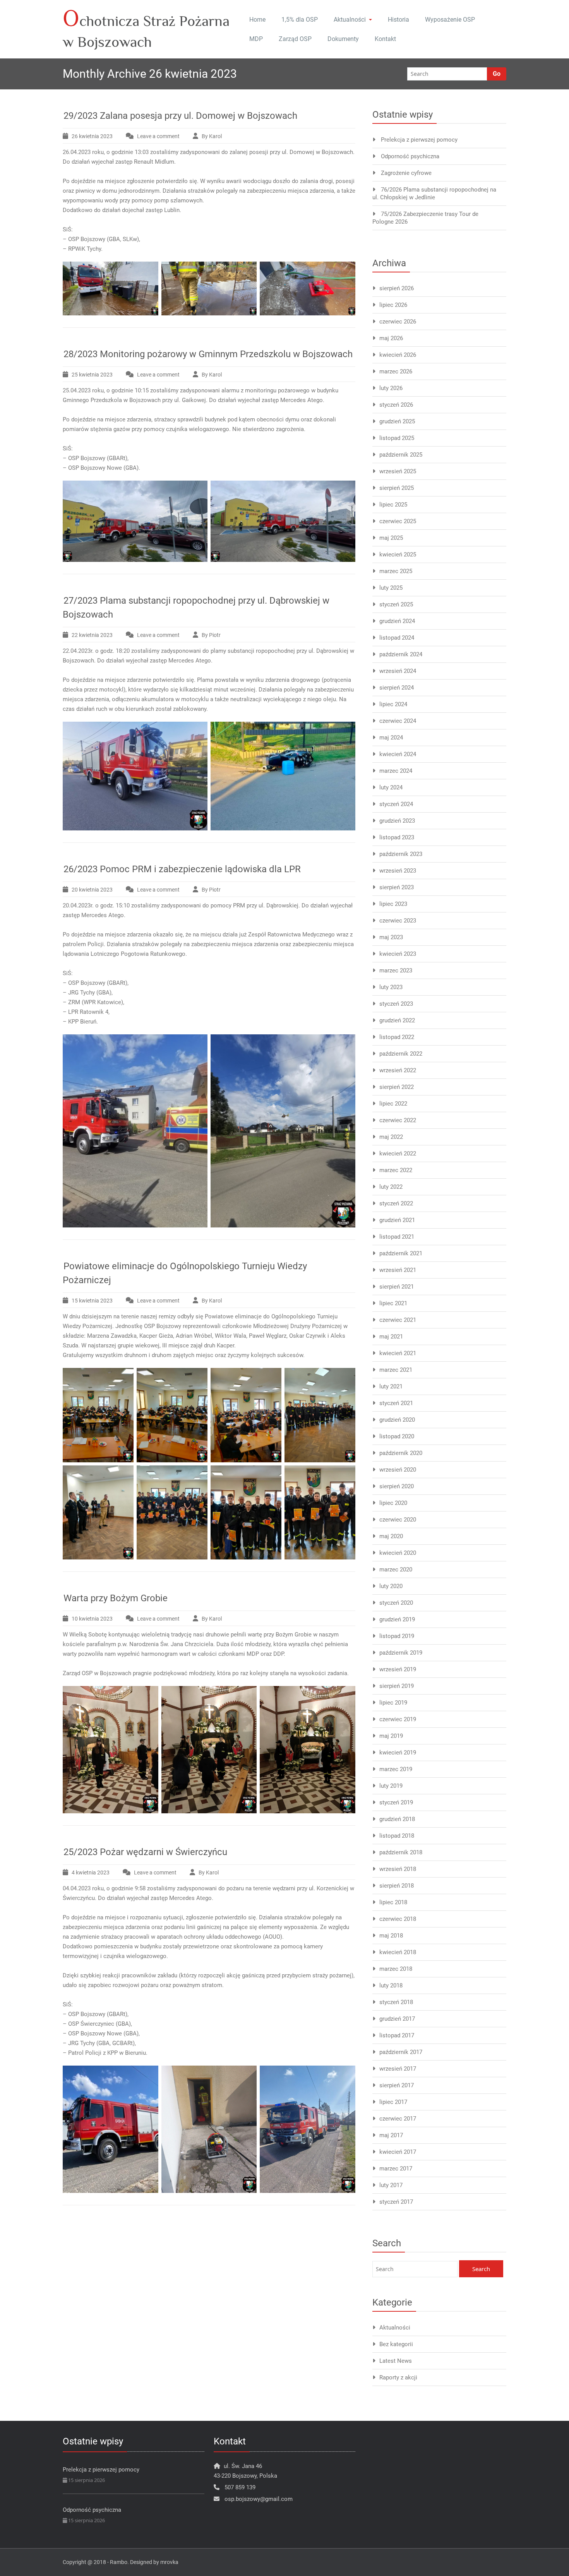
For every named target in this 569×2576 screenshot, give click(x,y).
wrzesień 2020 (398, 1470)
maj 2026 (391, 338)
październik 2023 (401, 854)
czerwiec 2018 (398, 1919)
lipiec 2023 (393, 904)
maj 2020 (391, 1536)
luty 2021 (391, 1386)
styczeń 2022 (396, 1203)
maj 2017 (391, 2135)
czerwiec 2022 (398, 1120)
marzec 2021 (396, 1370)
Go (497, 74)
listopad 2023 (397, 837)
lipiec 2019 (393, 1703)
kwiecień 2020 (398, 1553)
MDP (256, 39)
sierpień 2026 (397, 288)
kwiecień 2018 (398, 1952)
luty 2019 (391, 1786)
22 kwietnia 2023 (92, 635)
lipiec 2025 (393, 505)
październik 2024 (401, 654)
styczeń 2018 (396, 2002)
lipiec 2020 (393, 1503)
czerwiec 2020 (398, 1520)
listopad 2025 (397, 438)
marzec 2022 (396, 1170)
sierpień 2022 (397, 1087)
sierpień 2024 (397, 688)
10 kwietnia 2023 (92, 1619)
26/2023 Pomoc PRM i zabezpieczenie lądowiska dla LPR (182, 869)
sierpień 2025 (397, 488)
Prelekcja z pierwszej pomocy (419, 140)
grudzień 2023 (397, 821)
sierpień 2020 (397, 1486)
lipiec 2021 (393, 1303)
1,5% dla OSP (300, 20)
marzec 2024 (396, 771)
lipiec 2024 (393, 704)
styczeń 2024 (396, 804)
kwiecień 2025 (398, 555)
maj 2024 (391, 738)
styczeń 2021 (396, 1403)
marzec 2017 (396, 2169)
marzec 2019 (396, 1769)
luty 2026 (391, 388)
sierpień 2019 (397, 1686)
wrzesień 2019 (398, 1669)
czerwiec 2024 (398, 721)
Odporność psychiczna (410, 156)
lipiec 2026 (393, 305)
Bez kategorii (396, 2344)
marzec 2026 (396, 371)
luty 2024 (391, 787)
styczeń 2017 (396, 2202)
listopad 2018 (397, 1836)
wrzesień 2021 (398, 1270)
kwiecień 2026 (398, 355)
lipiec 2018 (393, 1902)
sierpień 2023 (397, 887)
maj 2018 (391, 1936)
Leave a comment (158, 136)
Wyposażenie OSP (450, 20)
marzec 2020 (396, 1570)
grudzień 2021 (397, 1220)
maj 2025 (391, 538)
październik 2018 (401, 1852)
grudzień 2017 (397, 2019)
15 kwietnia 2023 (92, 1301)
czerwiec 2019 (398, 1719)
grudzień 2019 (397, 1619)
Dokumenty (343, 39)
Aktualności (350, 20)
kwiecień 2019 (398, 1753)
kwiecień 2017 (398, 2152)
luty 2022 (391, 1187)
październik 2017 (401, 2052)
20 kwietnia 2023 (92, 890)
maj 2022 (391, 1137)
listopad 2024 (397, 638)
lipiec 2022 (393, 1104)
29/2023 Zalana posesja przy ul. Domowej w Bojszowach (180, 116)
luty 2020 (391, 1586)
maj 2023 (391, 937)
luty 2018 (391, 1985)
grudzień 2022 (397, 1020)
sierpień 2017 (397, 2085)
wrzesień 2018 (398, 1869)
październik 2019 (401, 1653)
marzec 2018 (396, 1969)
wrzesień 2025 (398, 471)
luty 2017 (391, 2185)
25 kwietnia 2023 (92, 375)
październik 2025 (401, 455)
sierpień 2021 (397, 1287)
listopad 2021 (397, 1237)
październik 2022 (401, 1054)
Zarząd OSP (295, 39)
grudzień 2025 (397, 421)
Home (257, 20)
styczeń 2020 (396, 1603)
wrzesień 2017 (398, 2069)
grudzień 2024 (397, 621)
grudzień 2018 (397, 1819)
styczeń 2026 (396, 405)
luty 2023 (391, 987)
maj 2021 (391, 1337)
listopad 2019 (397, 1636)
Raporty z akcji (398, 2377)
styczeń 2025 (396, 604)
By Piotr (211, 635)
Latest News (396, 2361)
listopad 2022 (397, 1037)
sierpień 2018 (397, 1886)
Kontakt (385, 39)
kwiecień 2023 (398, 954)
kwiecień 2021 (398, 1353)
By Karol (212, 136)
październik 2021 (401, 1253)
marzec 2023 (396, 970)
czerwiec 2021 (398, 1320)
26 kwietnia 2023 (92, 136)
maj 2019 (391, 1736)
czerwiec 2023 (398, 921)
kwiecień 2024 (398, 754)
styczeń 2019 (396, 1802)
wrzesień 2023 (398, 871)
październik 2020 (401, 1453)
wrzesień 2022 (398, 1070)
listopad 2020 (397, 1436)
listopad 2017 (397, 2035)
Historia (398, 20)
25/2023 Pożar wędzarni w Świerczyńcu (145, 1852)
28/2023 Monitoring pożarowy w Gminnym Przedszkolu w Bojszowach (208, 354)
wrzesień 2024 (398, 671)
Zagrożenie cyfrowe (406, 173)
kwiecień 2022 (398, 1154)
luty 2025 (391, 588)
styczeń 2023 (396, 1004)
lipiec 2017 (393, 2102)
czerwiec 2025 (398, 521)
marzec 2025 (396, 571)
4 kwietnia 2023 (91, 1873)
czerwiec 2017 (398, 2119)
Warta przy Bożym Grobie (116, 1598)
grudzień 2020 (397, 1420)
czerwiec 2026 (398, 322)
